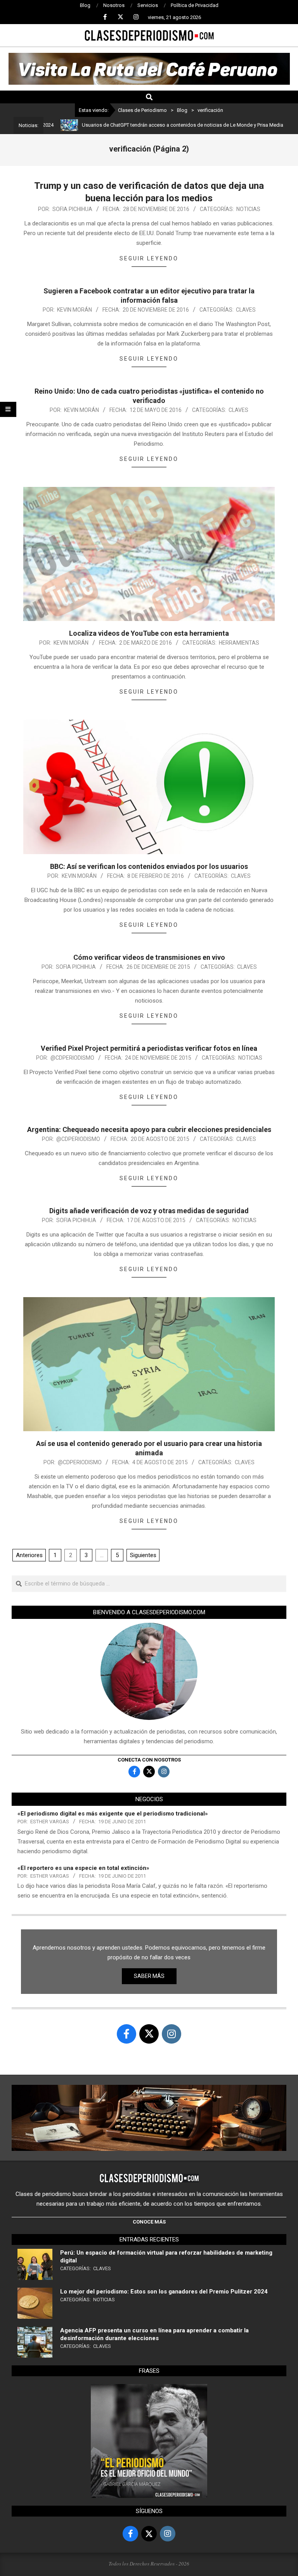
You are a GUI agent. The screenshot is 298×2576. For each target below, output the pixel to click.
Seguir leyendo (149, 258)
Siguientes (143, 1555)
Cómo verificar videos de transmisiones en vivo (149, 957)
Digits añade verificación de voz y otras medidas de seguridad (149, 1211)
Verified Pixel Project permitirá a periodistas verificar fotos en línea (149, 1048)
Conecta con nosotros (149, 1760)
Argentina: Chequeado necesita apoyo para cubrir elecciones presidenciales (149, 1129)
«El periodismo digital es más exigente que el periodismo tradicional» (113, 1814)
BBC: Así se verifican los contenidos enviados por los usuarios (149, 866)
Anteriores (29, 1555)
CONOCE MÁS (149, 2222)
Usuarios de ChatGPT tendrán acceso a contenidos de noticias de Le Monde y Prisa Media (140, 125)
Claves (246, 310)
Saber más (149, 1976)
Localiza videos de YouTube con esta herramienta (149, 633)
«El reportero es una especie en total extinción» (83, 1868)
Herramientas (239, 643)
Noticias (248, 209)
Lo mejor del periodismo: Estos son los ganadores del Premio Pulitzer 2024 (164, 2292)
